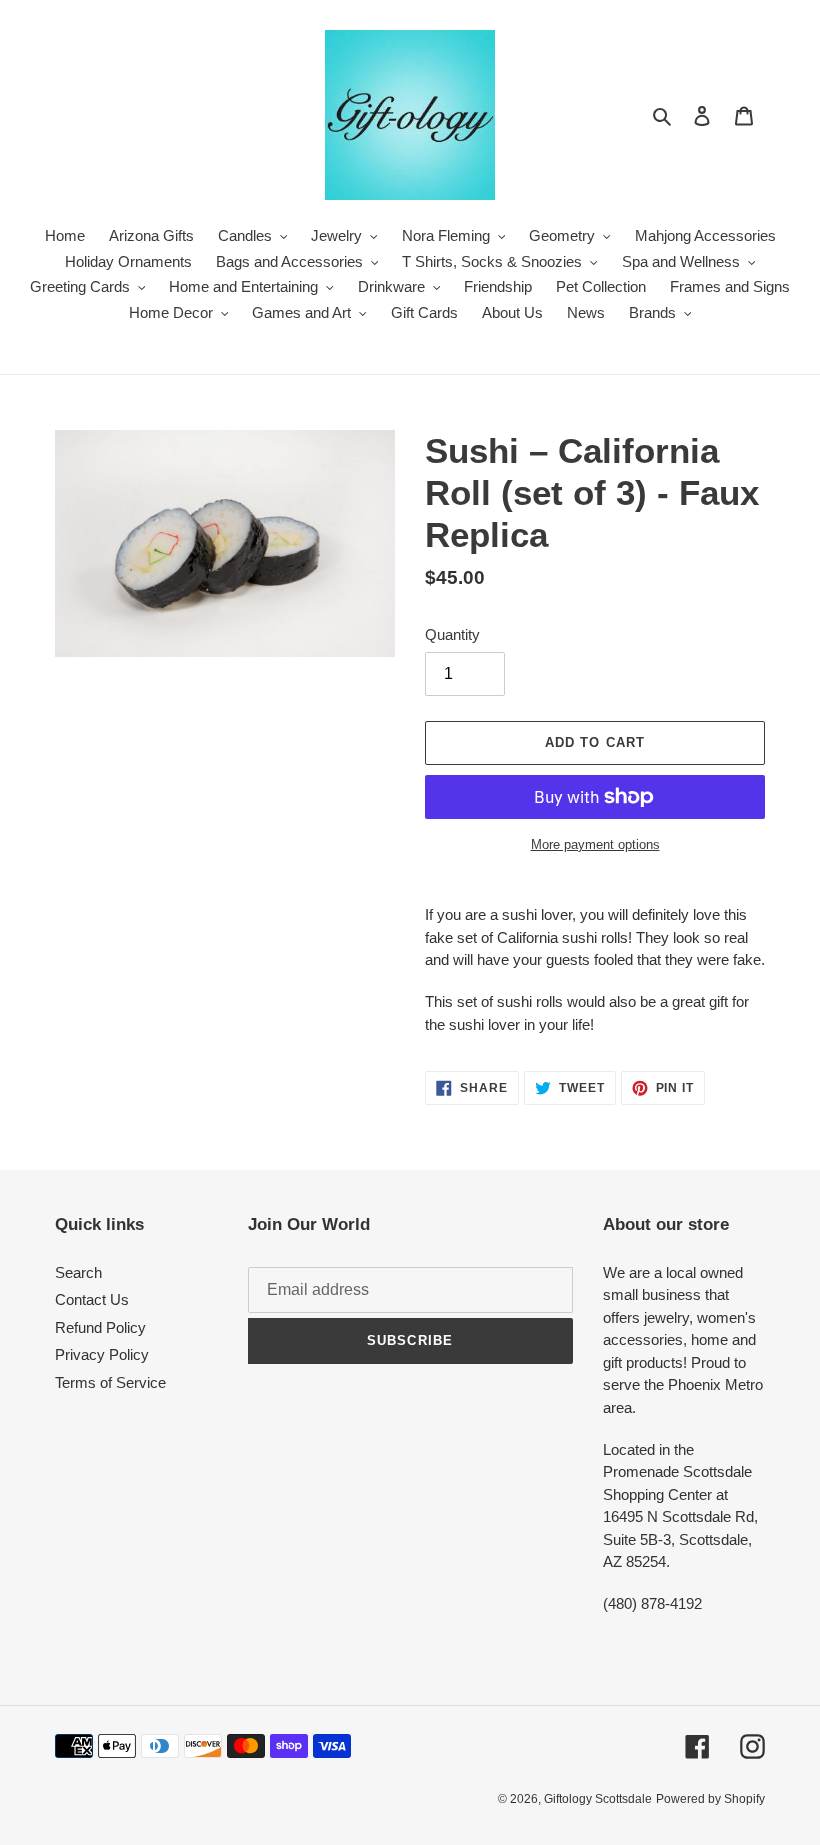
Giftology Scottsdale (598, 1799)
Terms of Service (110, 1382)
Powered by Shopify (710, 1799)
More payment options (595, 844)
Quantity (452, 634)
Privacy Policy (102, 1354)
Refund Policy (100, 1327)
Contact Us (92, 1299)
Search (78, 1272)
